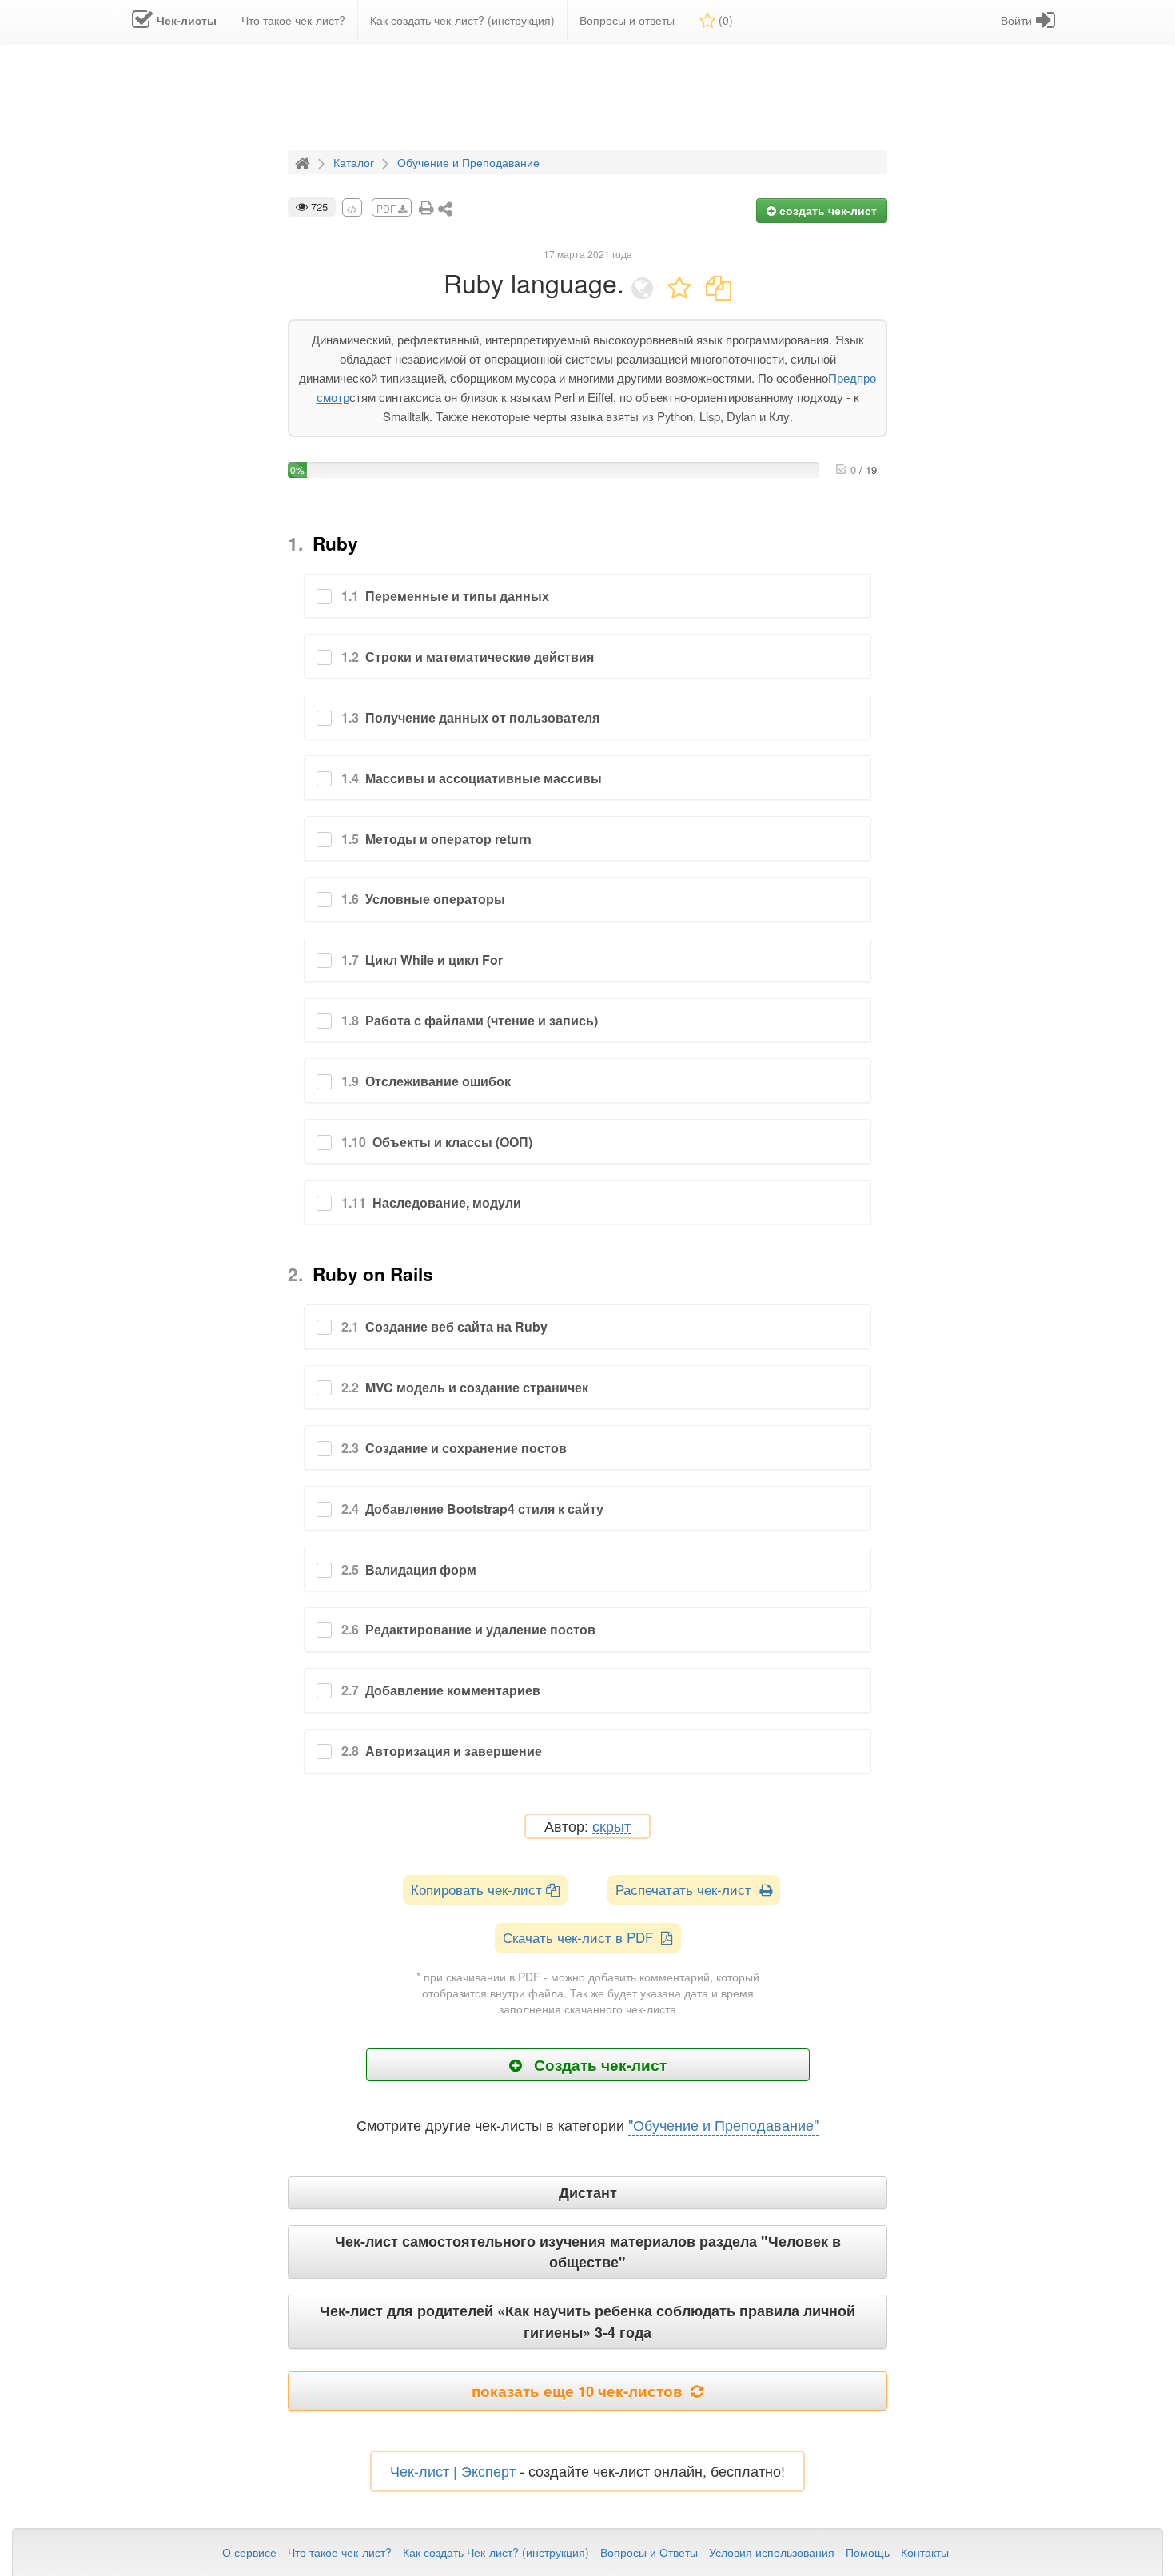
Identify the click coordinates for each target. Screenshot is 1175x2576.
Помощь (868, 2552)
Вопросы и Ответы (649, 2552)
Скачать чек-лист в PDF (582, 1937)
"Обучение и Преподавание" (723, 2124)
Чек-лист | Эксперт (453, 2470)
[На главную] (305, 161)
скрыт (611, 1827)
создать (826, 210)
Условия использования (772, 2552)
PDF (387, 208)
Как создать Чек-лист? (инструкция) (496, 2552)
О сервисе (249, 2552)
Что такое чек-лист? (340, 2552)
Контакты (925, 2552)
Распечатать (687, 1889)
